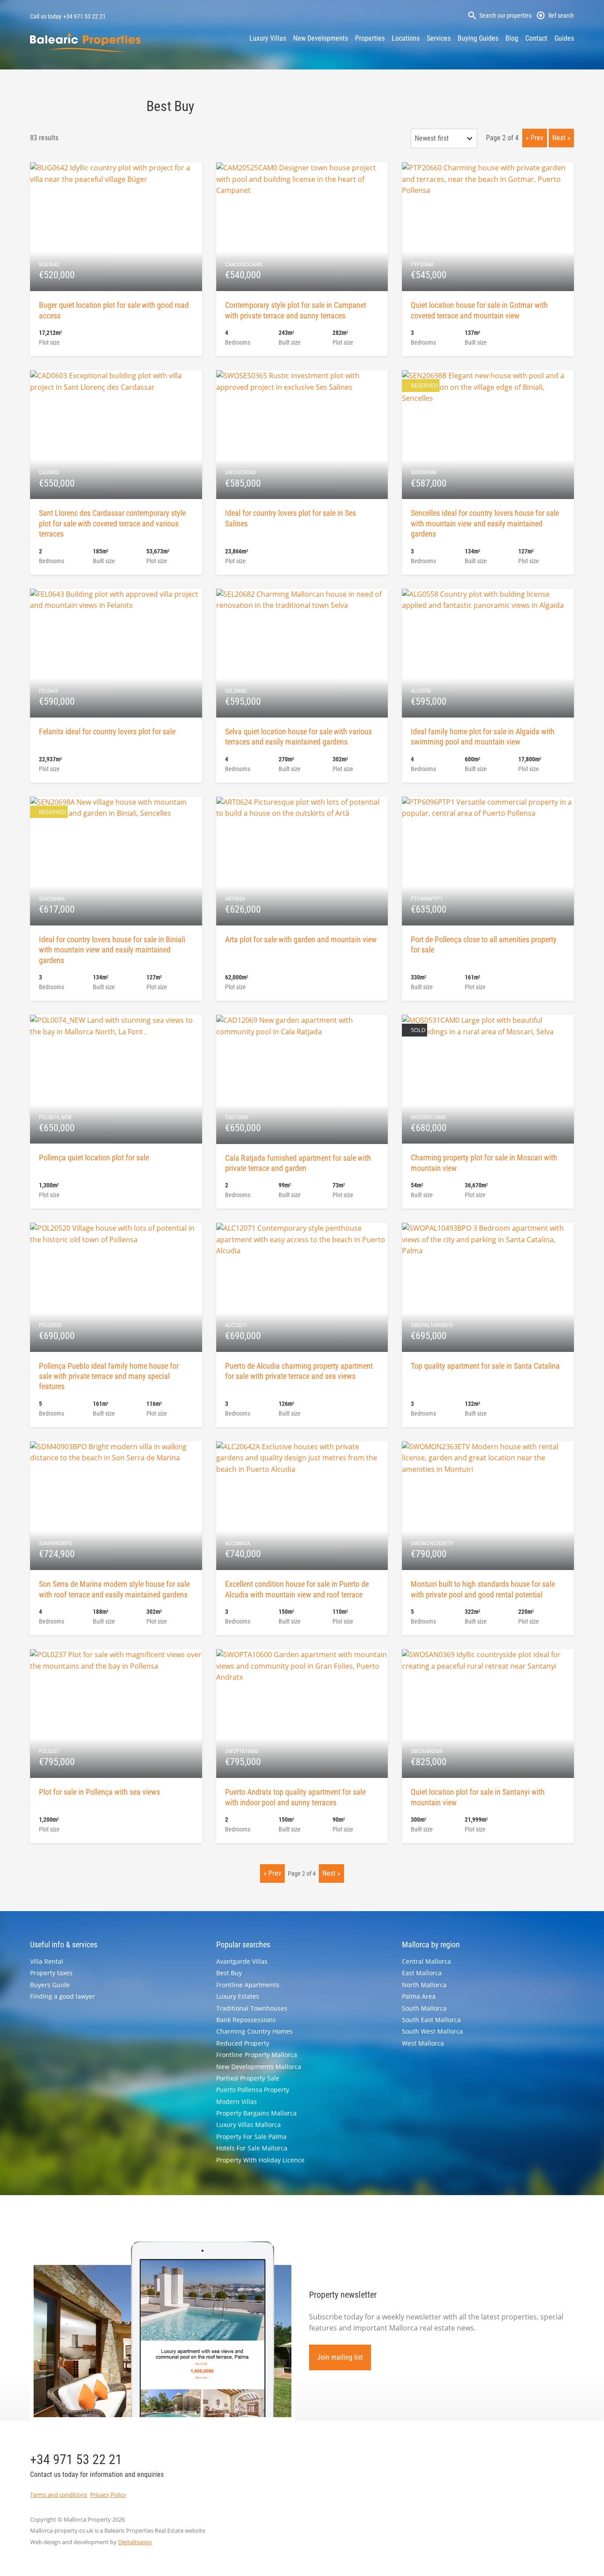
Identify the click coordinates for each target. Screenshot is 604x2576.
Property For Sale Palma (251, 2136)
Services (439, 38)
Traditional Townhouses (252, 2008)
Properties (370, 38)
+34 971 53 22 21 (84, 16)
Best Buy (229, 1973)
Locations (406, 38)
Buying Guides (478, 38)
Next (559, 138)
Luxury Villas (268, 38)
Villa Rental (47, 1961)
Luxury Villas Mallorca (248, 2125)
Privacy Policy (108, 2495)
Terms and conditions (59, 2495)
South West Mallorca (432, 2031)
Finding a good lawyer (63, 1996)
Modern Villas (237, 2102)
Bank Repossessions (246, 2020)
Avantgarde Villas (242, 1961)
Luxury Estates (238, 1996)
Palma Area (419, 1996)
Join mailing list (340, 2357)
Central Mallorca (426, 1961)
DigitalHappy (135, 2542)
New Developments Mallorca (259, 2067)
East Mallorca (422, 1973)
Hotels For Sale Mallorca (252, 2148)
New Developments (321, 38)
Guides (564, 38)
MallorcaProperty (85, 42)
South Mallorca (424, 2008)
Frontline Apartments (248, 1985)
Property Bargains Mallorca (256, 2113)
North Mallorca (424, 1985)
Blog (512, 38)
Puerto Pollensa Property (253, 2090)
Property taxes (51, 1973)
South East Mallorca (431, 2020)
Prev (537, 138)
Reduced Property (243, 2043)
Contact (536, 38)
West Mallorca (423, 2043)
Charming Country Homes (254, 2031)
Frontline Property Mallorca (257, 2055)
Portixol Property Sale (248, 2078)
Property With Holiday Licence (260, 2160)
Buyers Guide (50, 1985)
